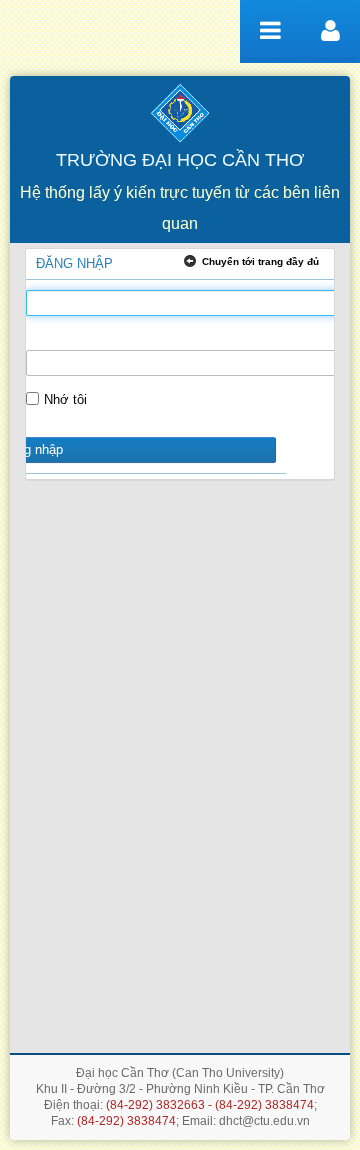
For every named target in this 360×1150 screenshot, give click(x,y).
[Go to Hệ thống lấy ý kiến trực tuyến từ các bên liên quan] (180, 110)
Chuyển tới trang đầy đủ (260, 261)
